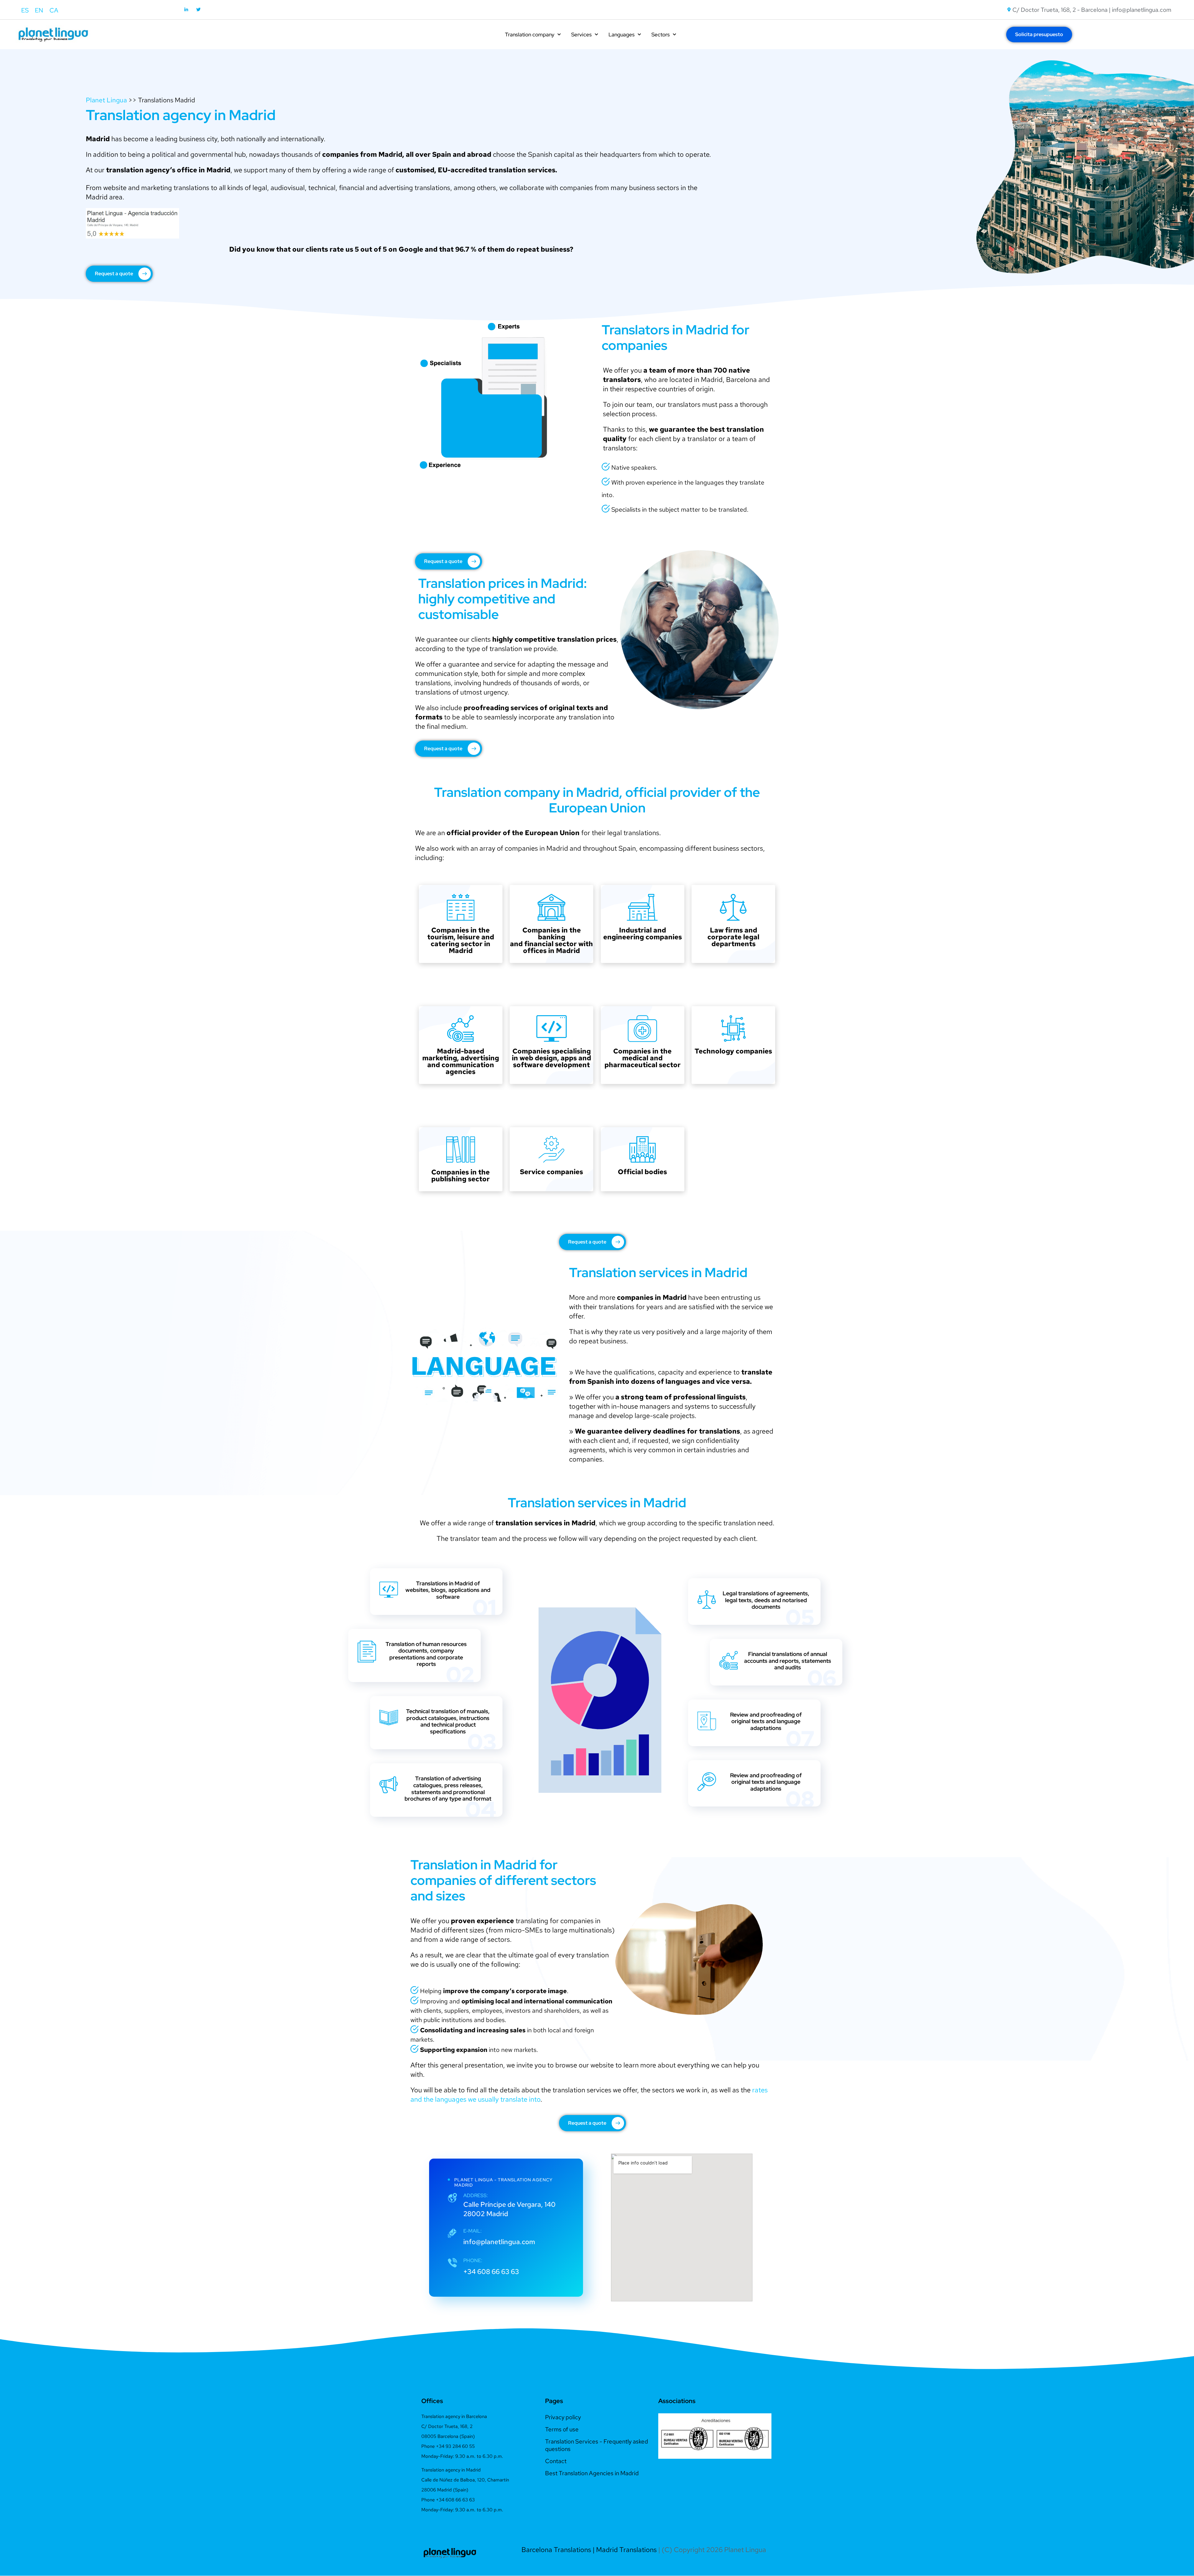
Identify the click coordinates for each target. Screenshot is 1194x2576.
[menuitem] (25, 10)
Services (581, 35)
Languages (622, 35)
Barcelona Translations (556, 2550)
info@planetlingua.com (499, 2242)
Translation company (530, 35)
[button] (665, 2436)
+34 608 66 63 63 (491, 2272)
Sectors (661, 35)
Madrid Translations (626, 2550)
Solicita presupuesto (1039, 34)
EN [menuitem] (39, 10)
